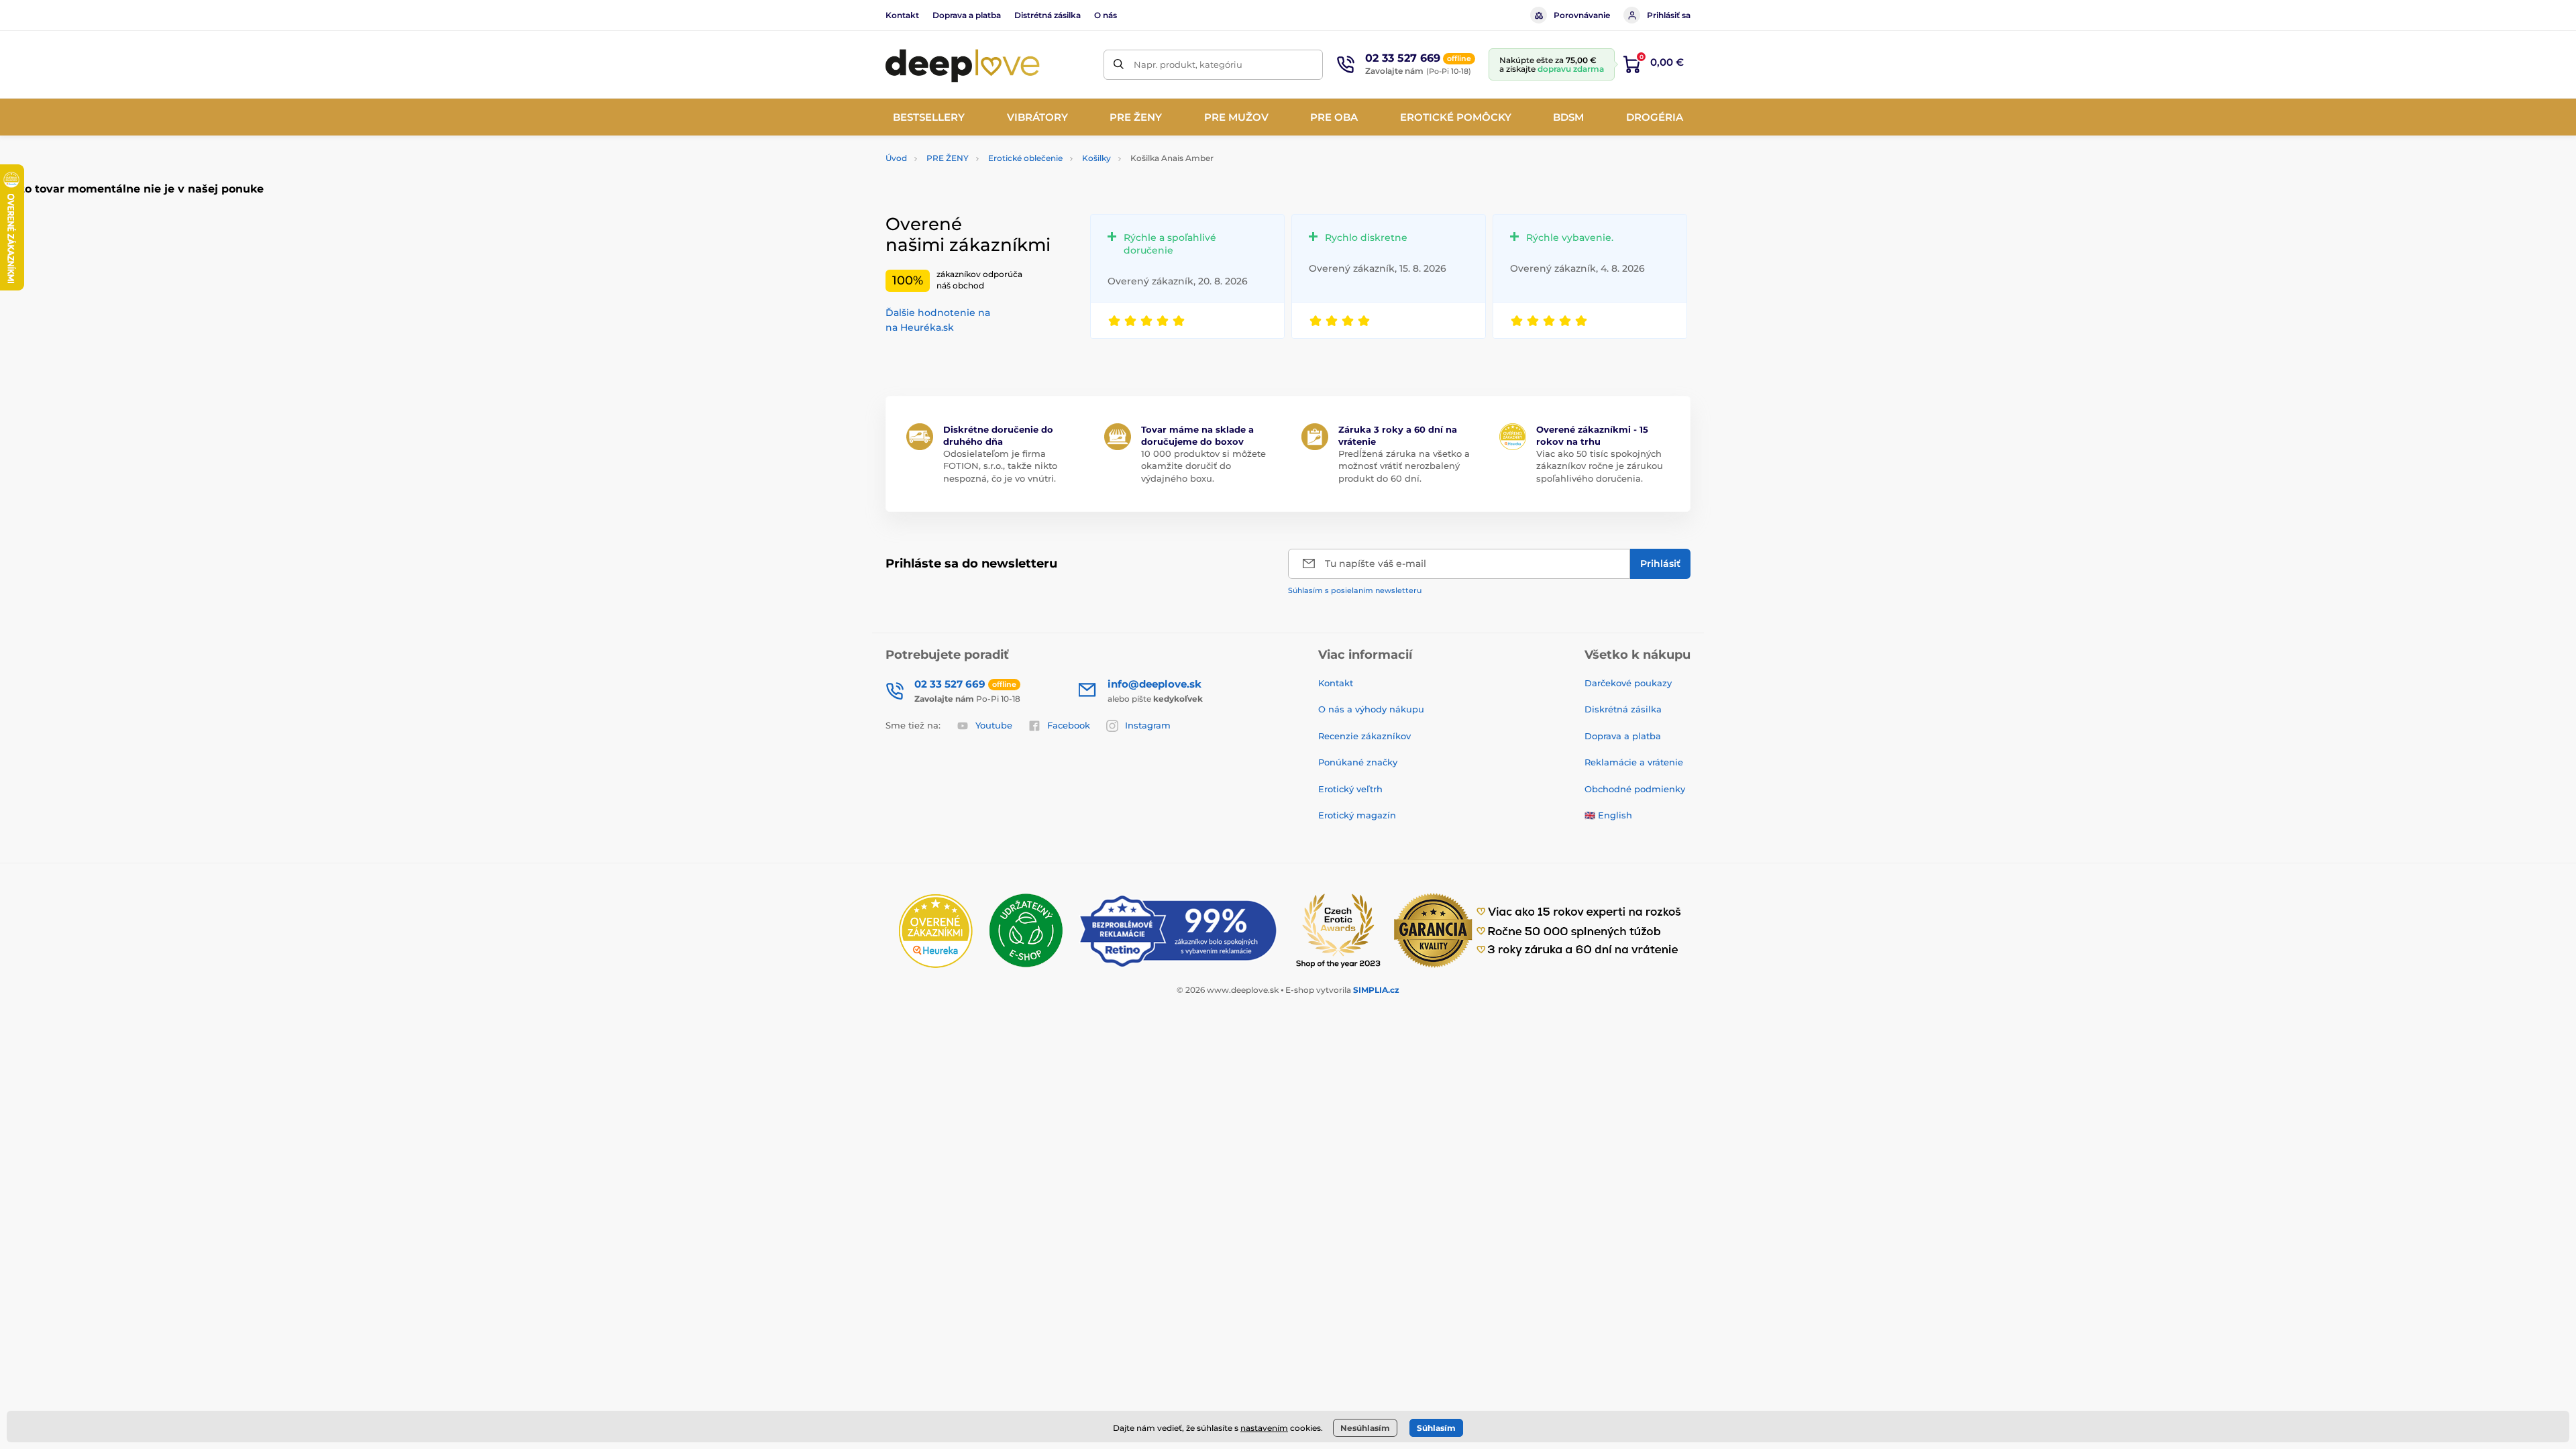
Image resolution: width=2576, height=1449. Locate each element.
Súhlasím (1436, 1428)
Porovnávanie (1582, 15)
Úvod (896, 158)
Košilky (1096, 158)
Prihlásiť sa (1669, 15)
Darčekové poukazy (1628, 683)
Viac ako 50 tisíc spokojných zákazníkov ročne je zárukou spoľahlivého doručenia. (1600, 466)
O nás (1106, 15)
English (1615, 815)
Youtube (994, 725)
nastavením (1264, 1428)
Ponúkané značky (1358, 762)
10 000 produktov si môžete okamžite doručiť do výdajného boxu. (1203, 466)
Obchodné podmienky (1635, 789)
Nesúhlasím (1365, 1428)
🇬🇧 (1590, 815)
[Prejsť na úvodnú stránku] (963, 64)
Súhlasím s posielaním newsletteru (1355, 590)
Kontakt (902, 15)
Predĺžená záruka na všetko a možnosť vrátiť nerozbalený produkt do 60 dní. (1404, 466)
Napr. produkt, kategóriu (1188, 64)
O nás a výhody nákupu (1371, 709)
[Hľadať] (1119, 65)
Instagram (1148, 725)
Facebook (1069, 725)
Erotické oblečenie (1025, 158)
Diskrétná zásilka (1623, 709)
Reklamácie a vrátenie (1634, 762)
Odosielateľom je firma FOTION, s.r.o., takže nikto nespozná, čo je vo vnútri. (1000, 466)
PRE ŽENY (948, 158)
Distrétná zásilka (1048, 15)
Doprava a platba (967, 15)
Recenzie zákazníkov (1364, 736)
